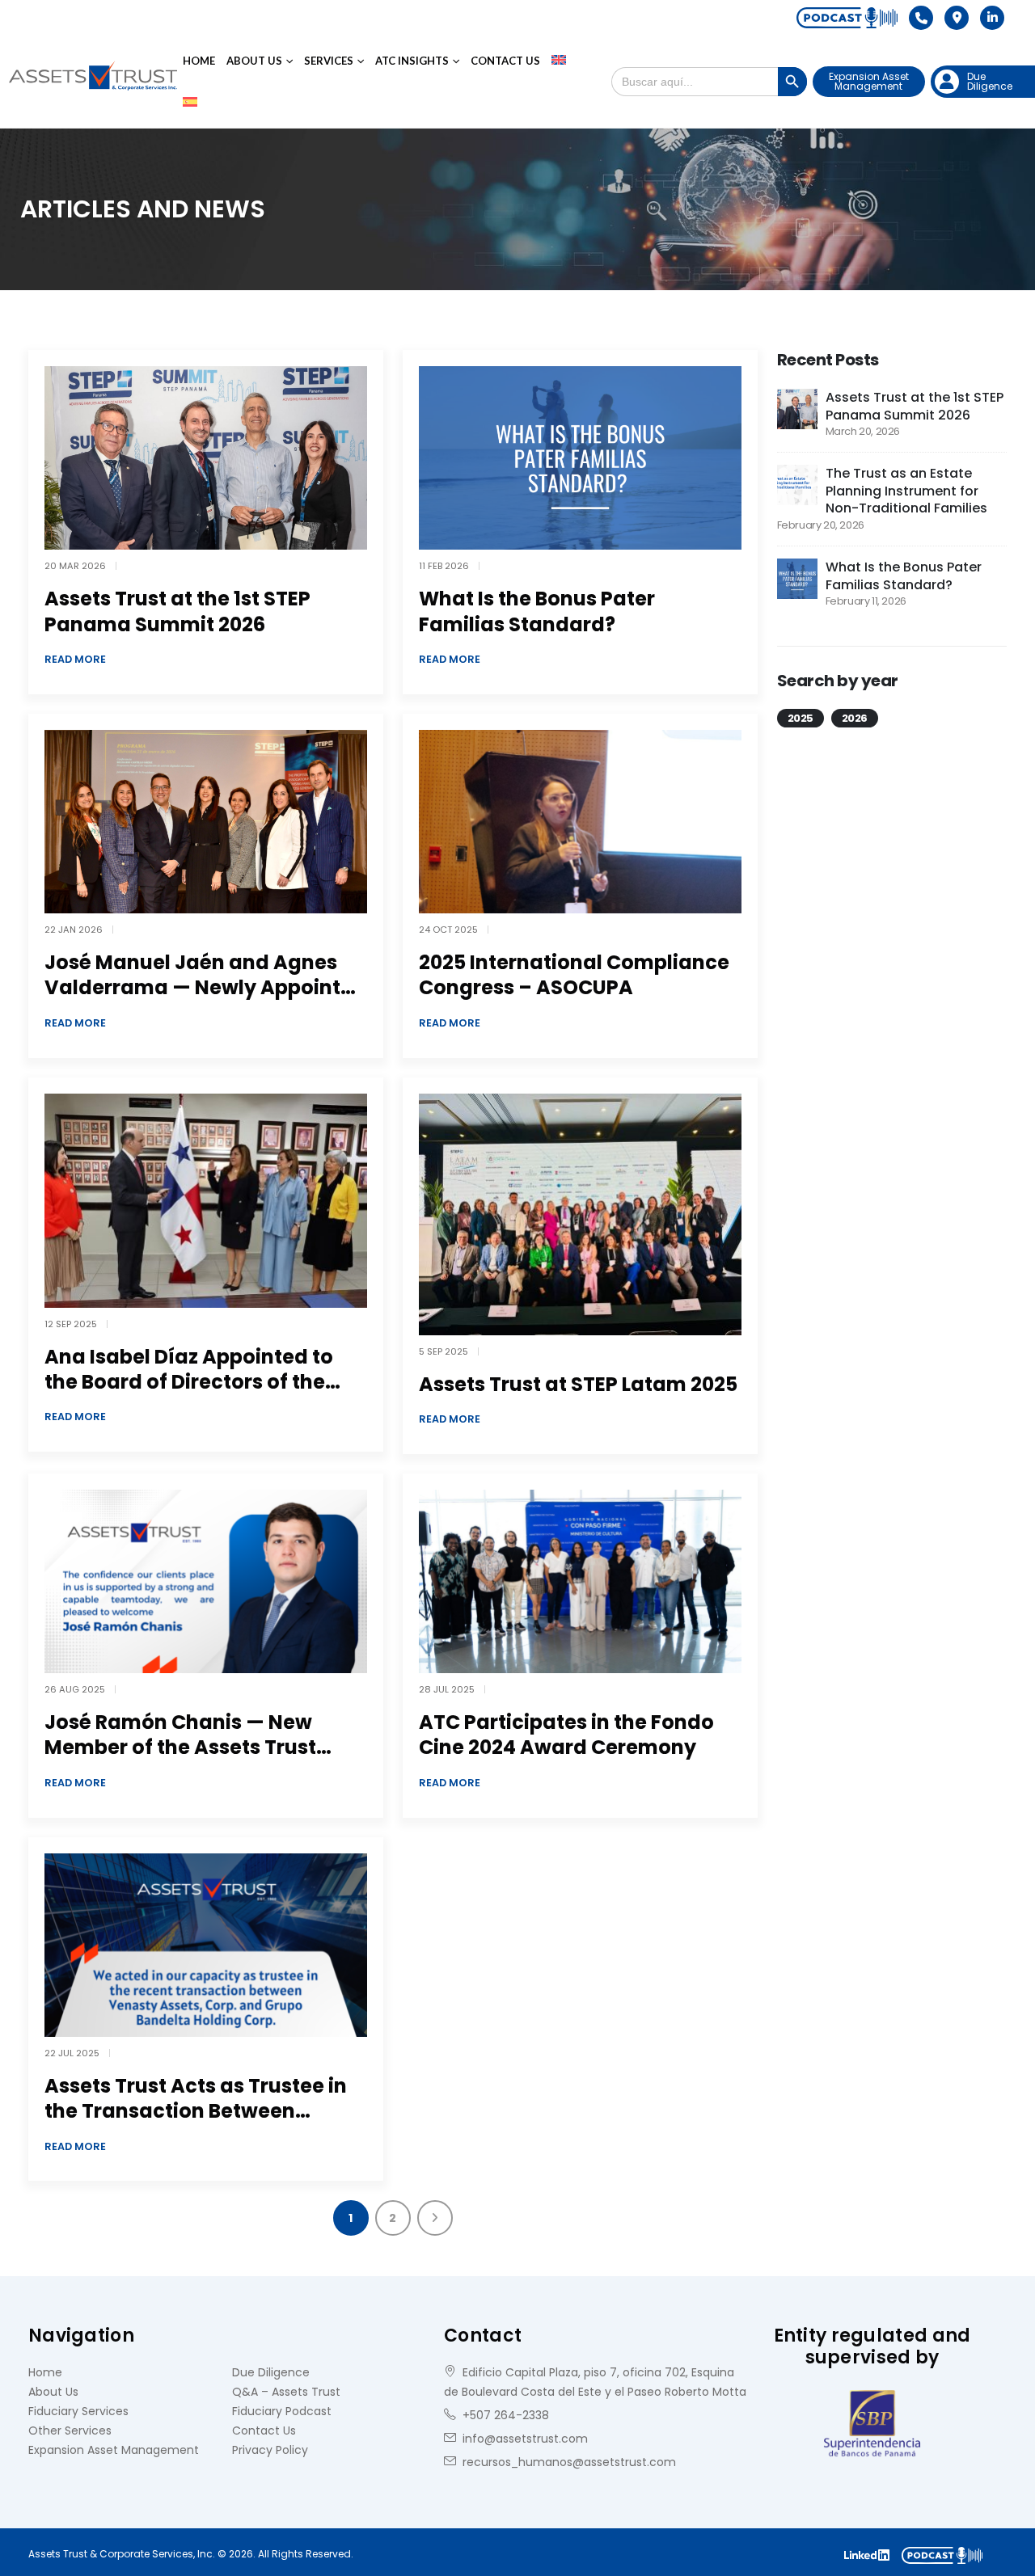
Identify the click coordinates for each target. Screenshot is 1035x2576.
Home (199, 61)
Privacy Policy (270, 2450)
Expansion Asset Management (869, 81)
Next (435, 2218)
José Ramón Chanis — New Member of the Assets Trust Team (180, 1747)
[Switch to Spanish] (190, 103)
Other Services (70, 2431)
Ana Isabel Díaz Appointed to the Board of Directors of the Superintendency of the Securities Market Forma (189, 1395)
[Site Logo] (93, 82)
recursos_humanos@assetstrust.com (569, 2462)
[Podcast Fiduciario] (847, 18)
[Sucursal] (957, 18)
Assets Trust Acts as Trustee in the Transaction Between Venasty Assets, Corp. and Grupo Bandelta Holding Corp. (196, 2124)
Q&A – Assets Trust (286, 2392)
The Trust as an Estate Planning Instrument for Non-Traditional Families (906, 491)
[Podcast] (948, 2554)
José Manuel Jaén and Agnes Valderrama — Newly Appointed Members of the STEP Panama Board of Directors (205, 1000)
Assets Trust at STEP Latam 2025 (578, 1384)
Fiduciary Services (78, 2411)
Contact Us (505, 61)
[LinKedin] (867, 2554)
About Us (254, 61)
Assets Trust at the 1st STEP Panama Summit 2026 (177, 611)
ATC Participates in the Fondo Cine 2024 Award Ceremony (566, 1735)
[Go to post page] (797, 408)
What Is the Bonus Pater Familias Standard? (537, 611)
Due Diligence (271, 2372)
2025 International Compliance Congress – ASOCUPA (574, 975)
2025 (801, 718)
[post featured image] (206, 458)
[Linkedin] (992, 18)
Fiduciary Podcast (282, 2411)
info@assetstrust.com (525, 2439)
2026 (855, 718)
